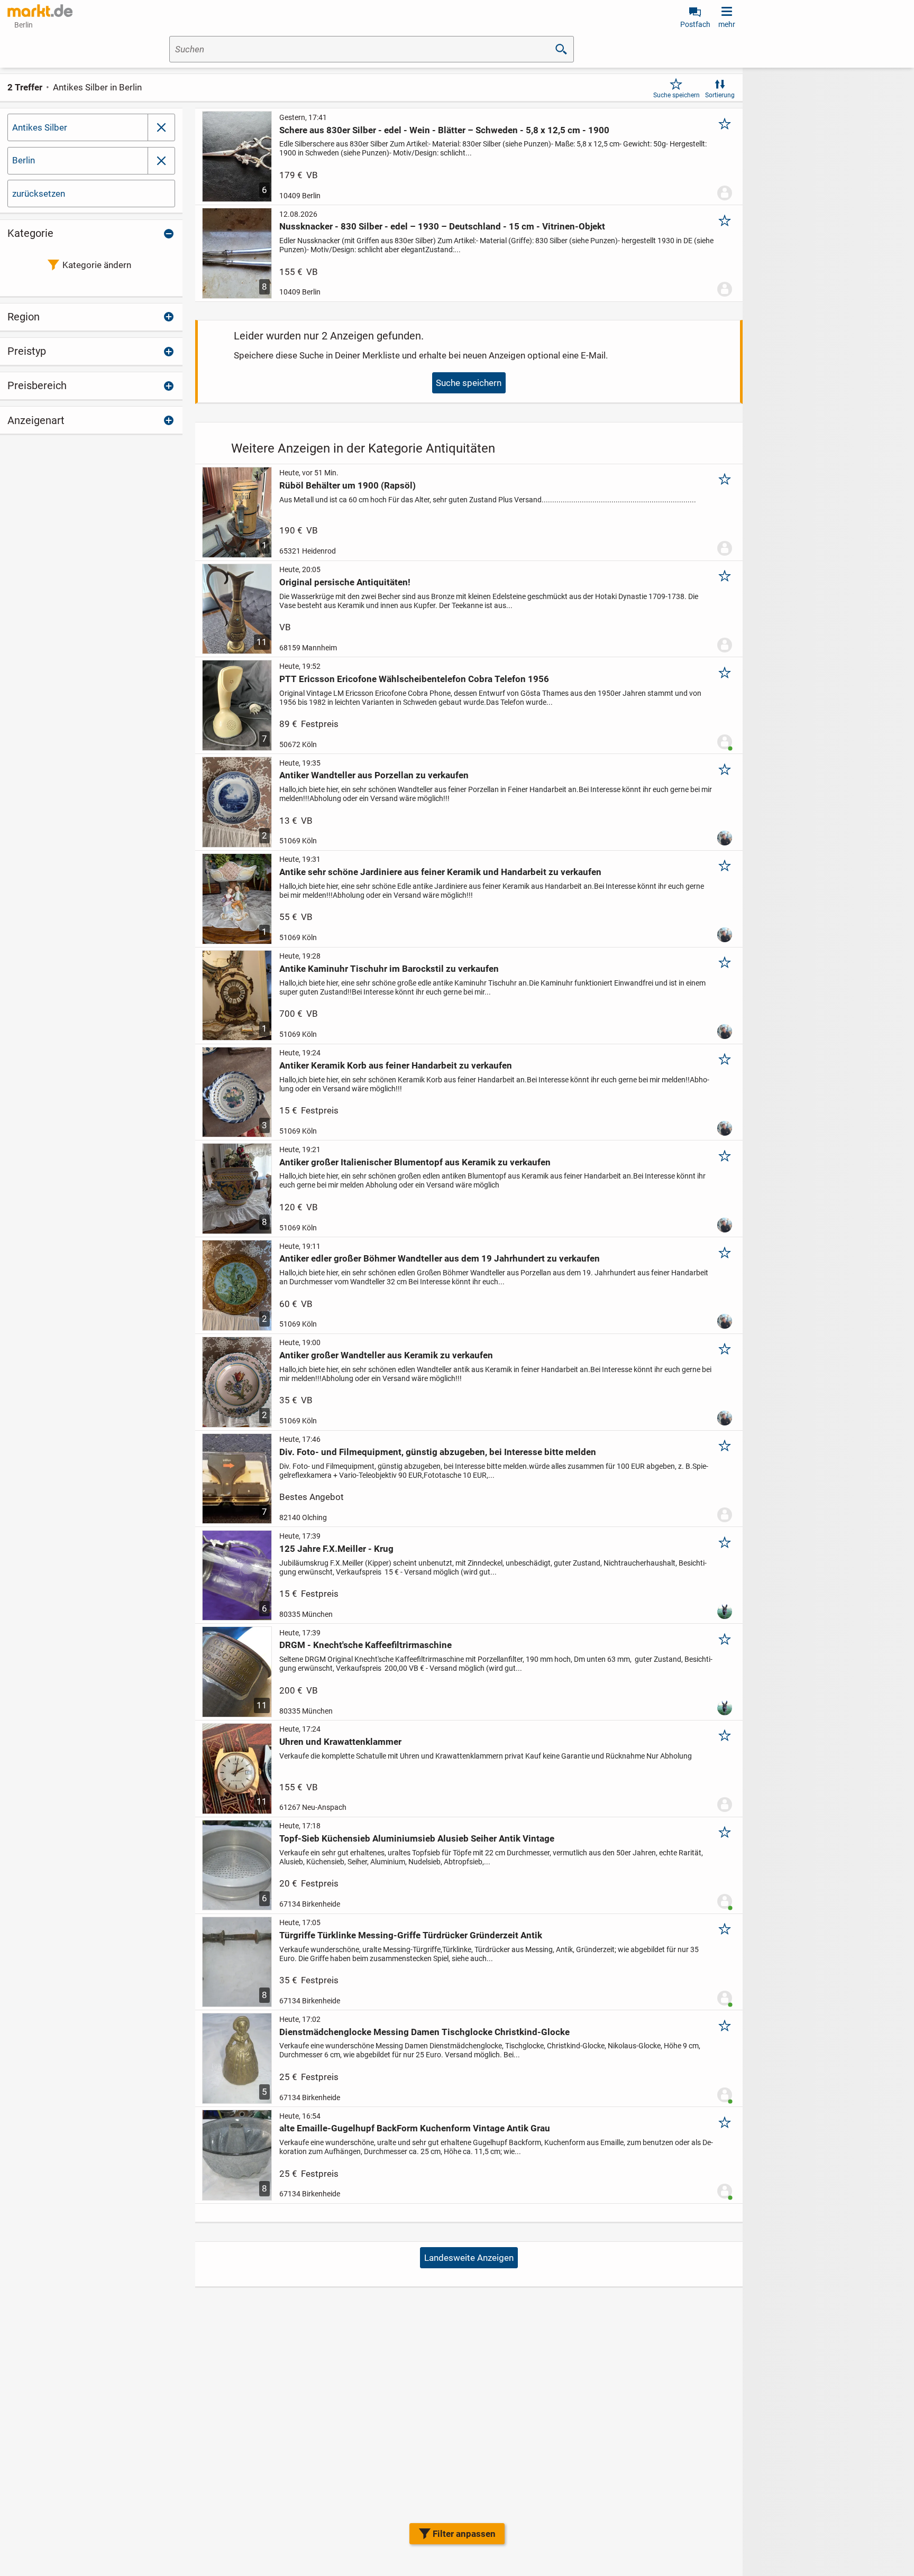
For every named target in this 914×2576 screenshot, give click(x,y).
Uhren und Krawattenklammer (340, 1742)
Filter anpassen (464, 2534)
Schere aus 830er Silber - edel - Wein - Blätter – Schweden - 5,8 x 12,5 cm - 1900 (444, 130)
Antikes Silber (40, 127)
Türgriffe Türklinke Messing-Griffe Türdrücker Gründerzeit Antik (411, 1935)
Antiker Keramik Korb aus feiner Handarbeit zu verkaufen (396, 1065)
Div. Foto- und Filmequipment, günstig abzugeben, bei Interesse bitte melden (438, 1452)
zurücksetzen (39, 194)
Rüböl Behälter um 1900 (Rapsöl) (348, 485)
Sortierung (720, 95)
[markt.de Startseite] (40, 11)
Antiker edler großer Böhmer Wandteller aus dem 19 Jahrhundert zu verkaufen (440, 1258)
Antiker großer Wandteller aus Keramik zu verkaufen (386, 1355)
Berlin (24, 160)
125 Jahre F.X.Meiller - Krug (336, 1549)
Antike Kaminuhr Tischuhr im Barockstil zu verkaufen (389, 969)
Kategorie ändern (97, 265)
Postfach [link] (695, 24)
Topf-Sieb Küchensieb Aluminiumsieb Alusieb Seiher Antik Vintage (417, 1838)
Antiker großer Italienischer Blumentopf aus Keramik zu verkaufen (415, 1162)
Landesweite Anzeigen (469, 2258)
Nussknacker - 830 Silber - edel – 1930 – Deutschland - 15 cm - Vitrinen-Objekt (442, 226)
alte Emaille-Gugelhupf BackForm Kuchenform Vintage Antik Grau (415, 2128)
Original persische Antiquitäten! (345, 582)
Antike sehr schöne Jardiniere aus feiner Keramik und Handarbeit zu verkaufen (440, 872)
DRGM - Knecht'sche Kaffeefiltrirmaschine (365, 1645)
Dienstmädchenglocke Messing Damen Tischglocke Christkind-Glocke (424, 2032)
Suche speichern (677, 95)
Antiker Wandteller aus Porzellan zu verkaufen (374, 775)
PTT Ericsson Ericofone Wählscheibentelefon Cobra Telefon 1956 (414, 679)
